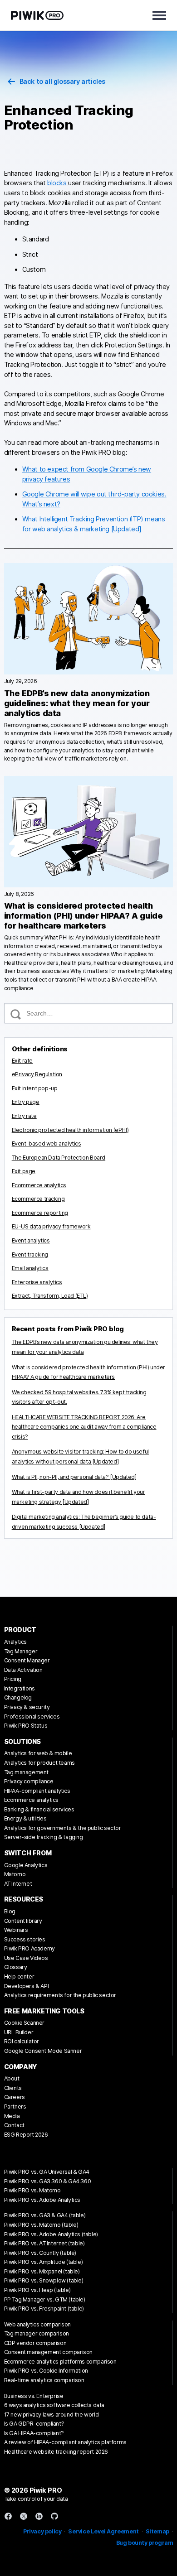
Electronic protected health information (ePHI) (70, 1130)
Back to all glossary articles (62, 81)
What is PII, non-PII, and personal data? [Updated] (74, 1477)
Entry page (26, 1102)
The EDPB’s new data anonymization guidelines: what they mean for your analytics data (77, 703)
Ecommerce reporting (40, 1213)
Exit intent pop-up (35, 1088)
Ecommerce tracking (38, 1199)
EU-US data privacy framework (51, 1226)
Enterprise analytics (37, 1282)
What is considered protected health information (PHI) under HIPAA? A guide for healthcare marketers (84, 916)
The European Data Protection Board (59, 1158)
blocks (58, 183)
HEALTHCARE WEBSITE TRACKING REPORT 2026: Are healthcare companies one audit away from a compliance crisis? (84, 1427)
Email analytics (30, 1268)
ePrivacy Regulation (37, 1074)
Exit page (24, 1171)
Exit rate (22, 1061)
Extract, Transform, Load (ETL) (50, 1296)
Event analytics (31, 1240)
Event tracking (30, 1254)
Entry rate (24, 1116)
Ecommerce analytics (39, 1185)
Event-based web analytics (47, 1144)
